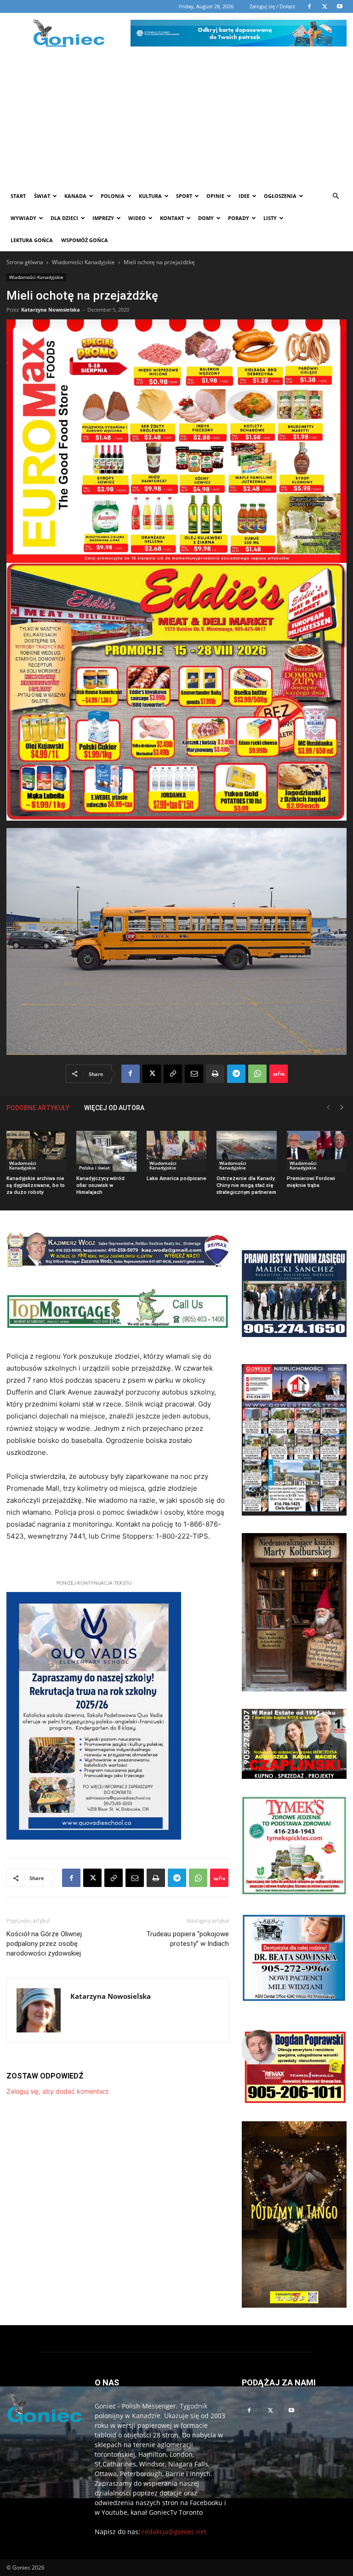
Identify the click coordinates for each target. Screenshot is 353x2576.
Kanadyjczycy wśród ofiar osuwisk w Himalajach (100, 1185)
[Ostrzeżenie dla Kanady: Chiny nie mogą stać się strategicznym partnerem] (246, 1152)
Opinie (215, 196)
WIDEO (137, 218)
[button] (336, 196)
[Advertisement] (176, 116)
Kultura (150, 196)
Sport (184, 196)
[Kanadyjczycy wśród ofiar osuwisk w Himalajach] (106, 1152)
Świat (42, 196)
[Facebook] (131, 1074)
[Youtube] (291, 2411)
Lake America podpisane (176, 1178)
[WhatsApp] (257, 1074)
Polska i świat (94, 1168)
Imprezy (103, 218)
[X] (152, 1074)
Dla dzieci (64, 218)
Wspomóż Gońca (85, 240)
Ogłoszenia (280, 196)
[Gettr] (279, 1074)
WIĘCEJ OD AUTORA (114, 1108)
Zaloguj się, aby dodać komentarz (58, 2091)
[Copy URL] (173, 1074)
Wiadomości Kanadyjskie (83, 262)
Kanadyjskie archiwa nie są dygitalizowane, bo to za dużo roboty (36, 1185)
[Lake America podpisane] (176, 1152)
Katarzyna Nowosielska (51, 310)
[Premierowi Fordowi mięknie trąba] (317, 1152)
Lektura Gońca (32, 240)
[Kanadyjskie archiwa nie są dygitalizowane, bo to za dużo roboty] (36, 1152)
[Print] (215, 1074)
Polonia (113, 196)
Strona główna (25, 262)
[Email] (194, 1074)
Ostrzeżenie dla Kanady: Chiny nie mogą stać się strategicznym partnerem (246, 1185)
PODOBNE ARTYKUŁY (38, 1108)
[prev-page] (328, 1108)
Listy (270, 218)
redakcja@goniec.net (174, 2532)
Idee (244, 196)
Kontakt (172, 218)
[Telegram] (236, 1074)
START (18, 196)
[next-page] (342, 1108)
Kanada (75, 196)
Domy (206, 218)
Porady (239, 218)
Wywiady (23, 218)
